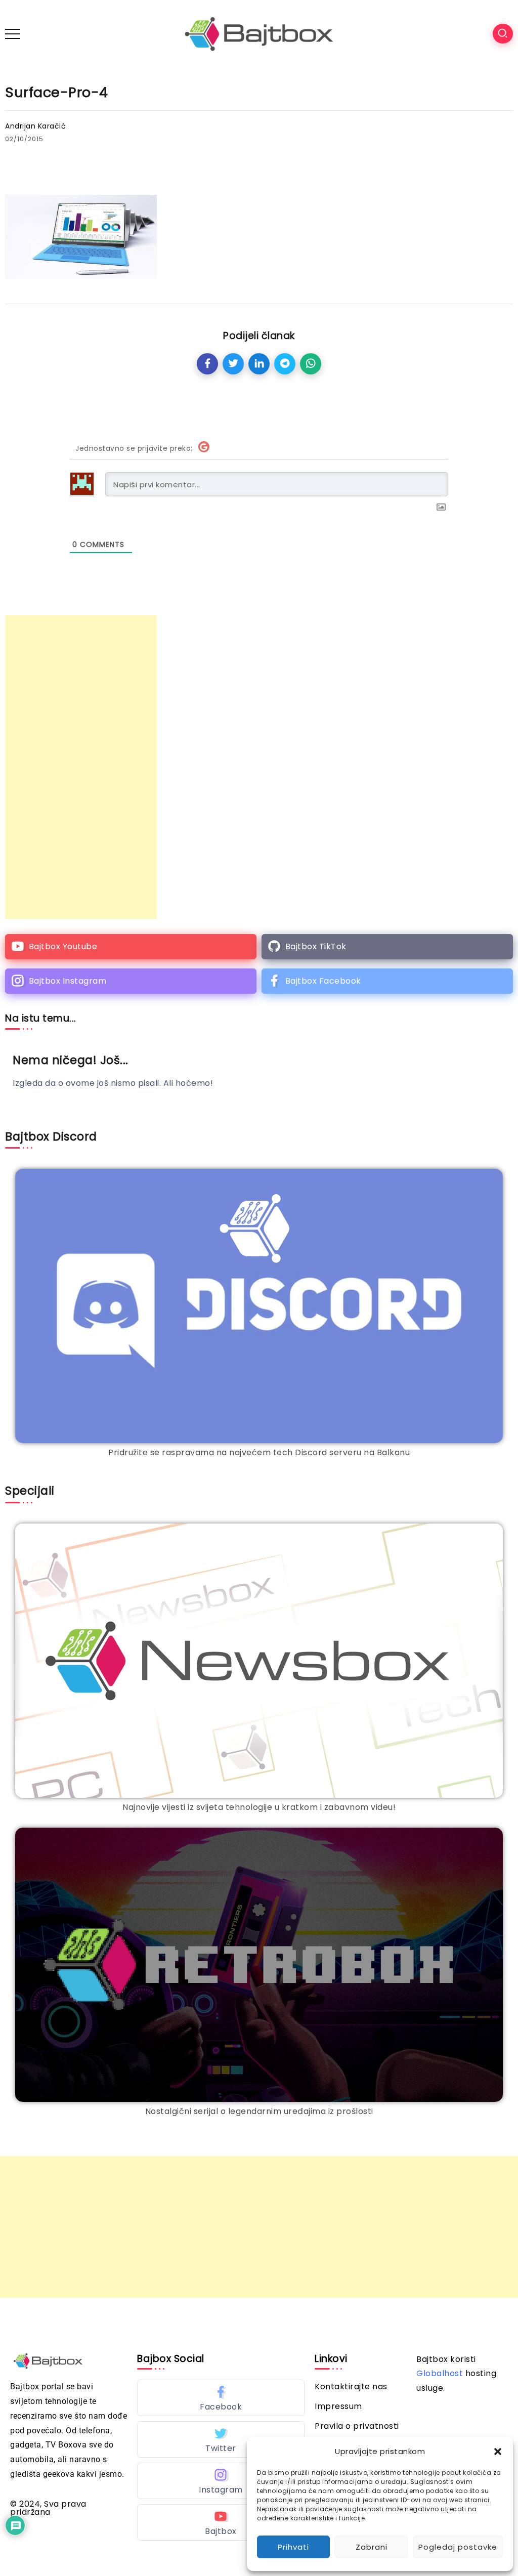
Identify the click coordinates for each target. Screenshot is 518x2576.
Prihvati (293, 2547)
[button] (498, 2452)
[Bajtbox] (259, 33)
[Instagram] (131, 981)
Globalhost (440, 2373)
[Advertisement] (81, 767)
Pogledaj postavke (458, 2547)
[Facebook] (387, 981)
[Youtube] (131, 947)
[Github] (387, 947)
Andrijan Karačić (35, 126)
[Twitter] (221, 2439)
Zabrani (372, 2547)
